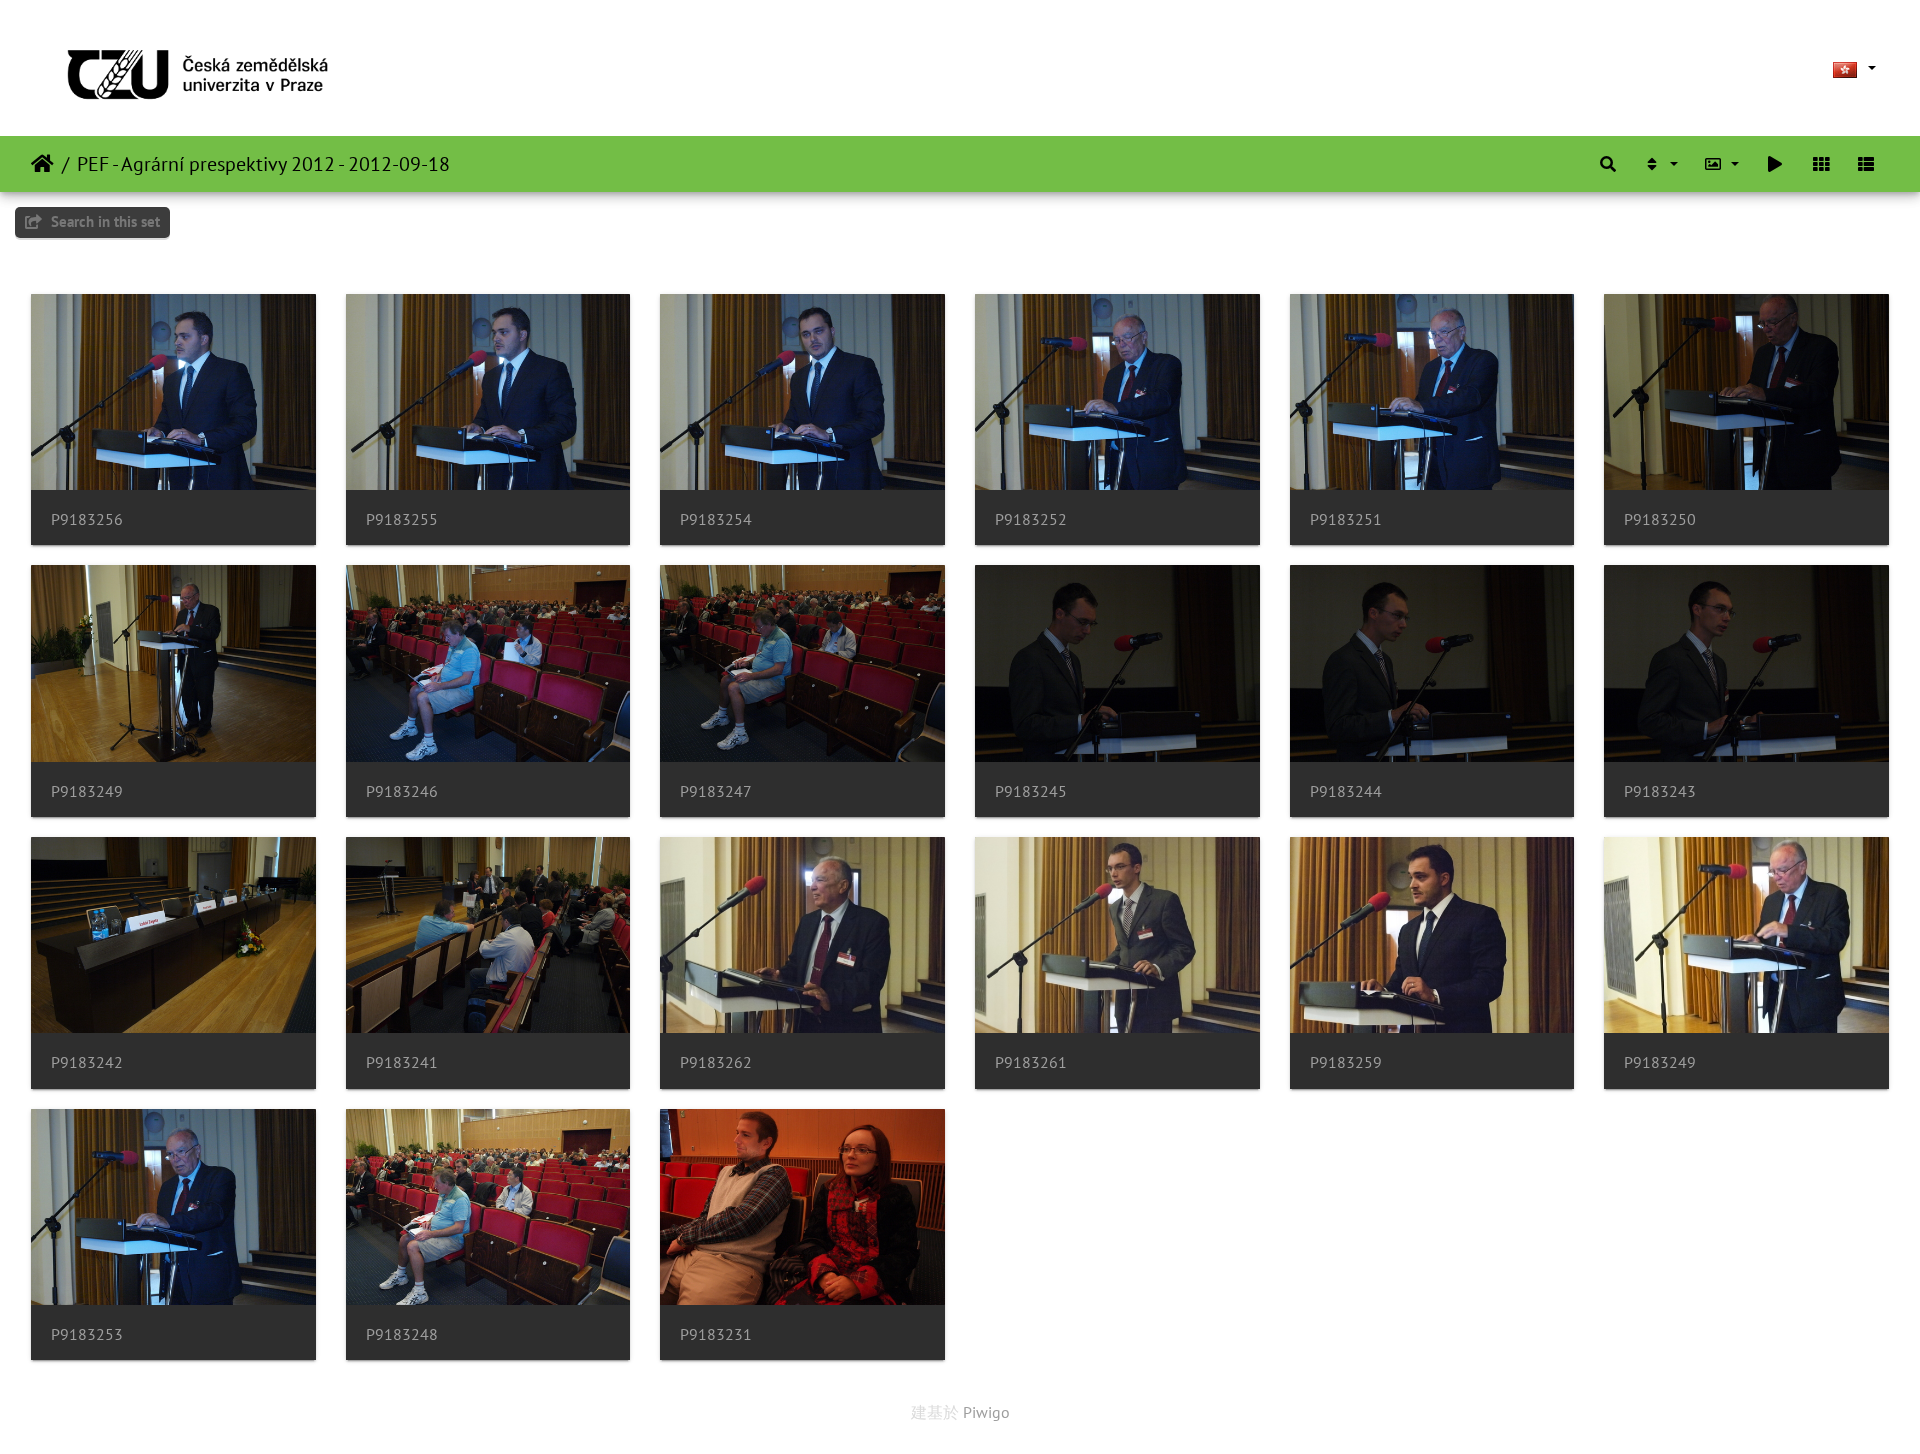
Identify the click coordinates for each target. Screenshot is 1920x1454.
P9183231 (716, 1334)
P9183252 (1031, 519)
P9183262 (716, 1062)
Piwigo (986, 1412)
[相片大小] (1722, 164)
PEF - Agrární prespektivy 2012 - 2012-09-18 (263, 164)
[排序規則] (1660, 164)
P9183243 (1660, 791)
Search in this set (103, 221)
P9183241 (402, 1062)
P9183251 (1346, 519)
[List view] (1866, 164)
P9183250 (1660, 519)
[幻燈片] (1775, 164)
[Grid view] (1821, 164)
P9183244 (1346, 791)
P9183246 (402, 791)
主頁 (42, 164)
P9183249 (87, 791)
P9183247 (716, 791)
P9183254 (716, 519)
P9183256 (87, 519)
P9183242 (87, 1062)
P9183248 (402, 1334)
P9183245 (1031, 791)
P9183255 (402, 519)
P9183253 (87, 1334)
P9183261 (1031, 1062)
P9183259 (1346, 1062)
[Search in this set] (1608, 164)
